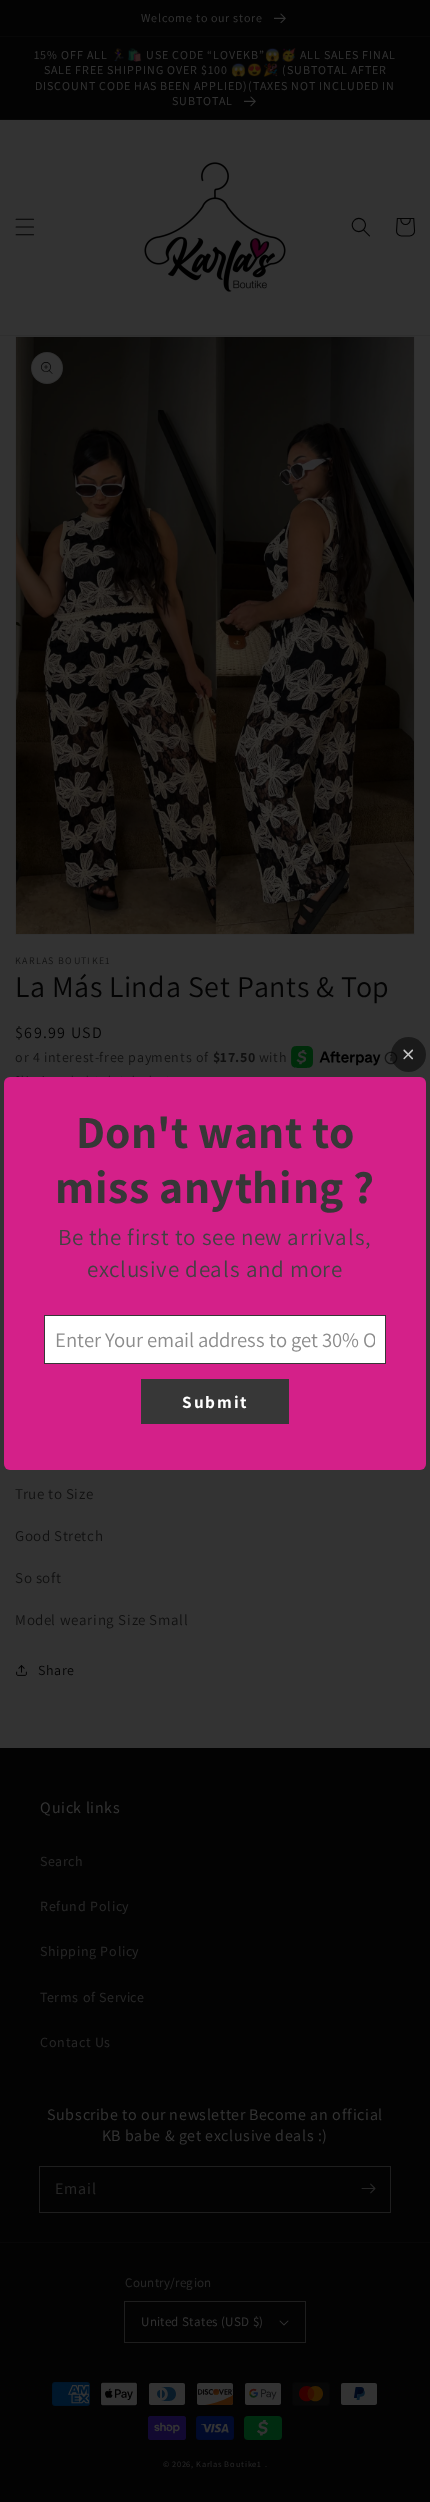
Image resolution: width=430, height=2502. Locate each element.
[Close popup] (408, 1054)
